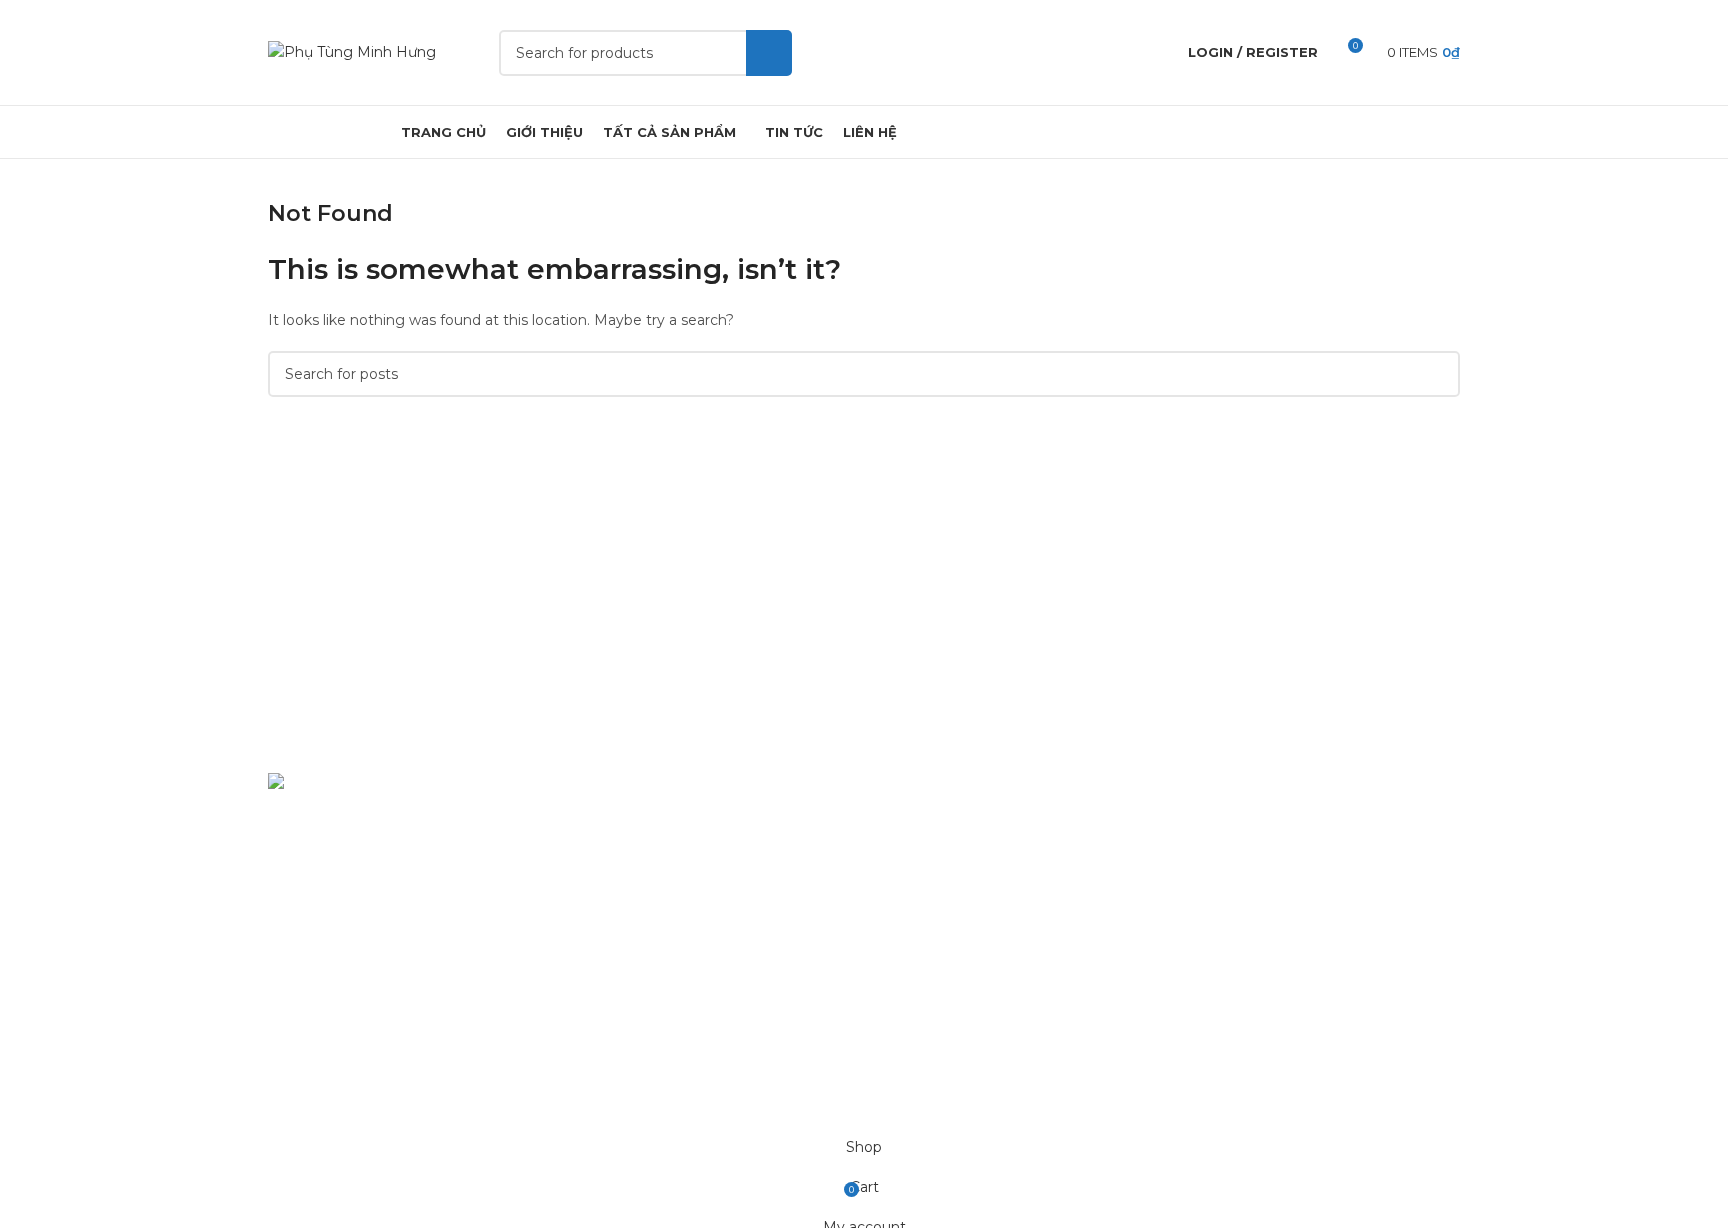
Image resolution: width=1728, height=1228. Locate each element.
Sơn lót (598, 928)
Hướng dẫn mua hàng (956, 894)
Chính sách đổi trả (941, 859)
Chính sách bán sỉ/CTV (956, 928)
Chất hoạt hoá (623, 894)
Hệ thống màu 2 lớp (644, 859)
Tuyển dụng (920, 963)
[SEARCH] (769, 53)
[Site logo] (352, 51)
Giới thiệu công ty (940, 997)
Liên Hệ (906, 1032)
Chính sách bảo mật (948, 824)
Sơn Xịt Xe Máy (627, 824)
